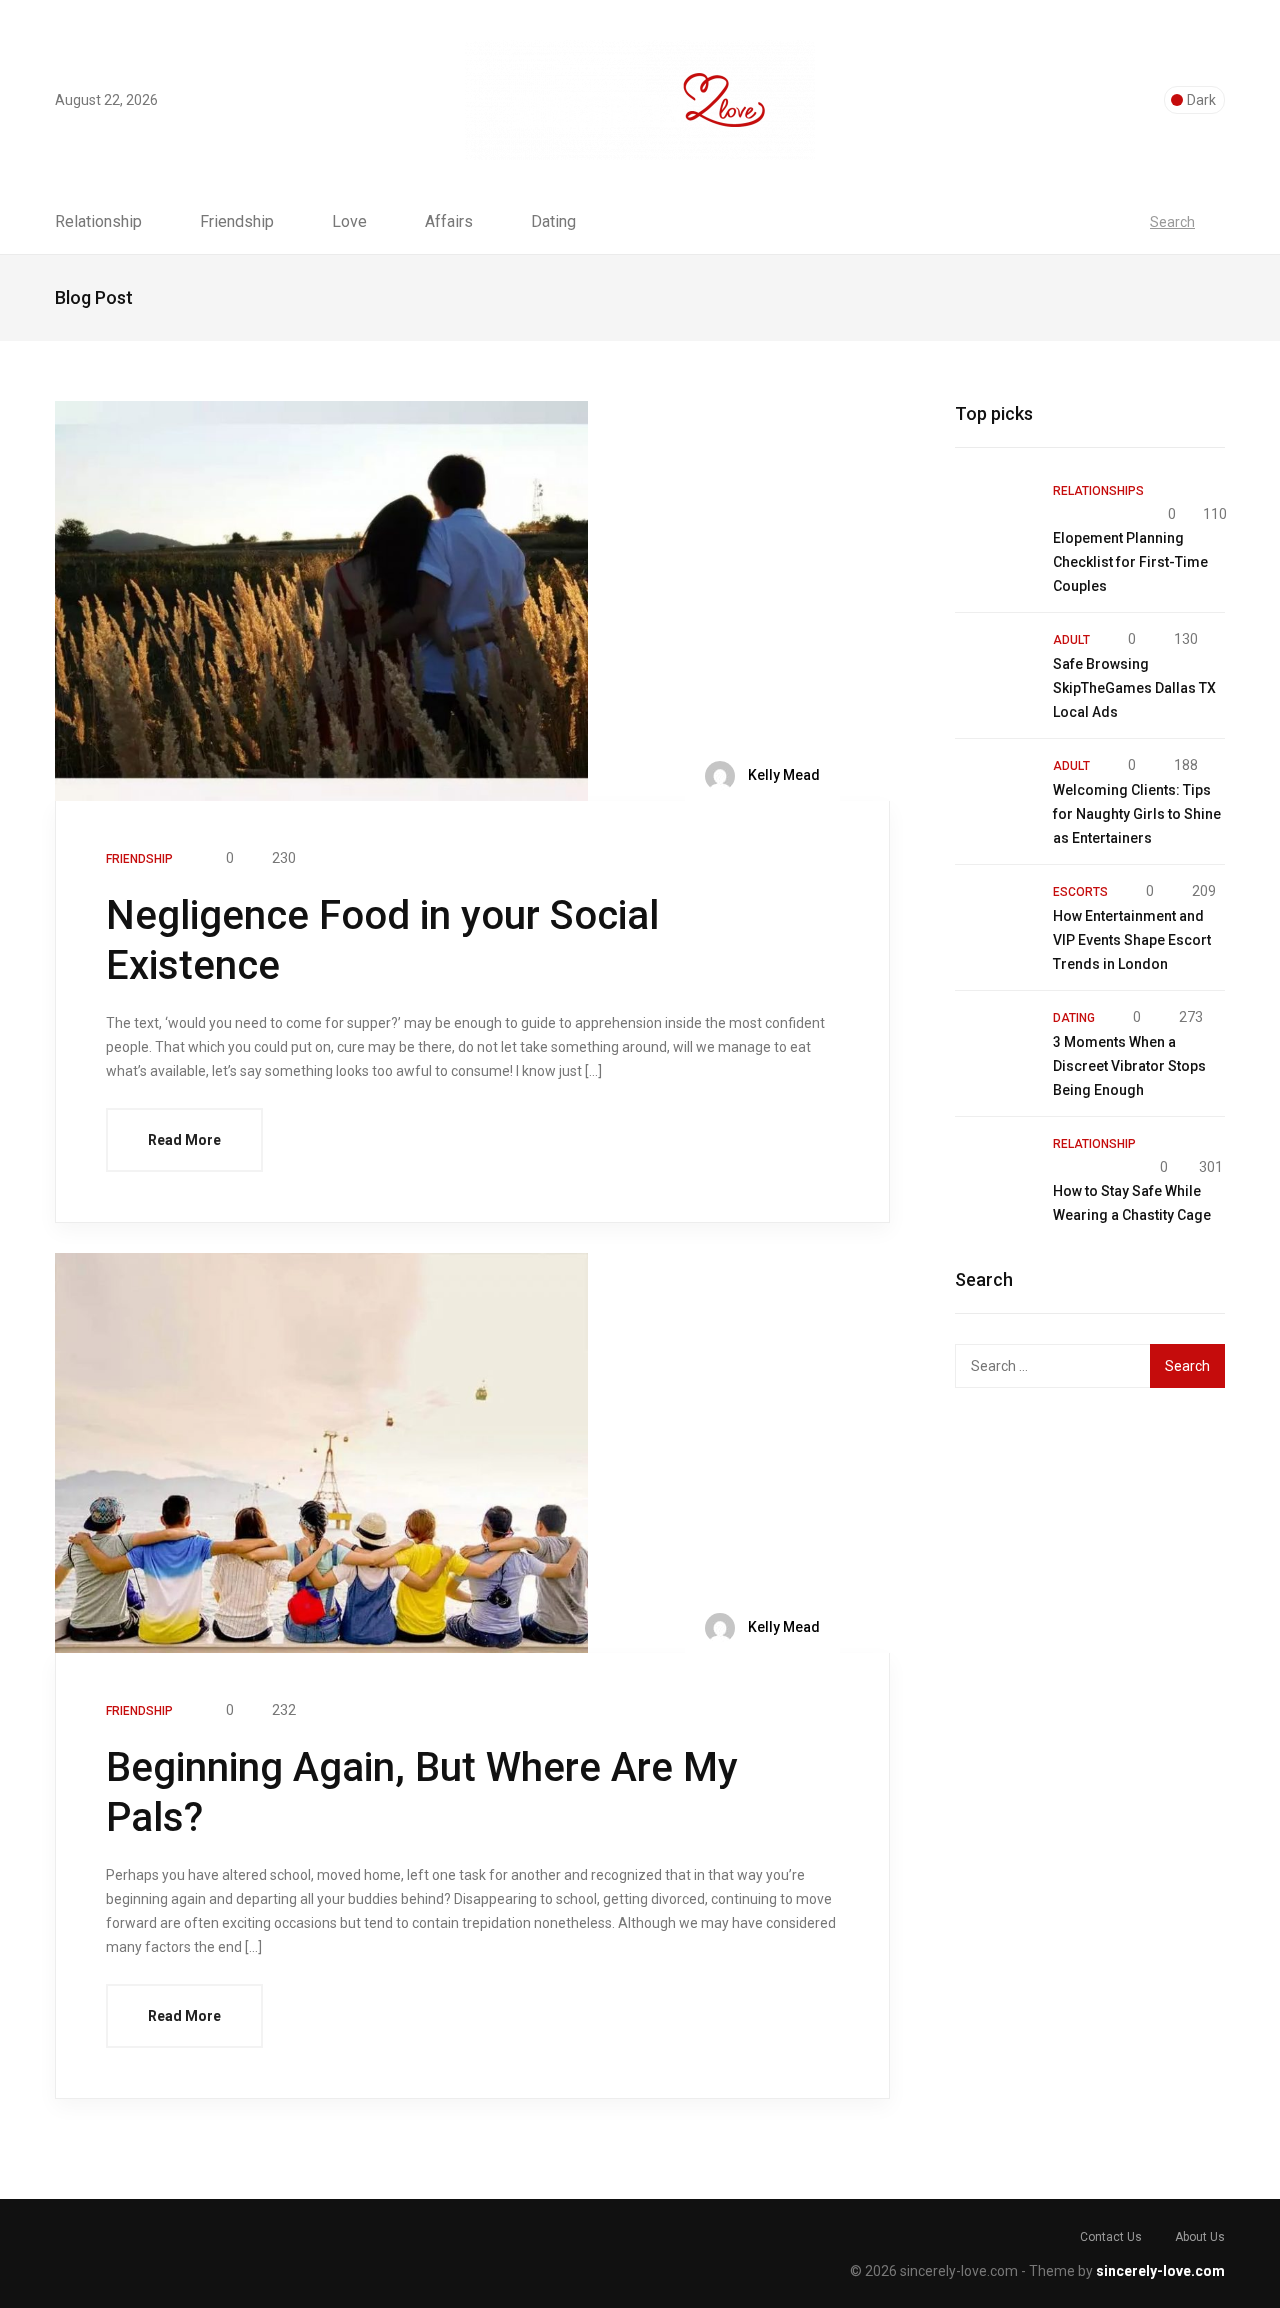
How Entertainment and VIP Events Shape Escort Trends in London (1132, 940)
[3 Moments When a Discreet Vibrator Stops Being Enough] (994, 1044)
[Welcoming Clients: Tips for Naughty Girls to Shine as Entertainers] (994, 792)
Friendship (237, 222)
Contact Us (1111, 2237)
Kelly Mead (782, 774)
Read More (184, 1140)
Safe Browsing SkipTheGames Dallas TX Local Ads (1134, 688)
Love (349, 222)
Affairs (449, 222)
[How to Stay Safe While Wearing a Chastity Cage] (994, 1170)
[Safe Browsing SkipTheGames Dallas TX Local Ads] (994, 666)
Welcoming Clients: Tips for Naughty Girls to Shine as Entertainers (1137, 814)
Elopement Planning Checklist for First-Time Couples (1130, 562)
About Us (1200, 2237)
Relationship (98, 222)
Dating (553, 222)
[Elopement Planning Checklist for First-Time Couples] (994, 517)
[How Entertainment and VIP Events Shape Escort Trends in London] (994, 918)
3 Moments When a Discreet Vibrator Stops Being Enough (1129, 1066)
